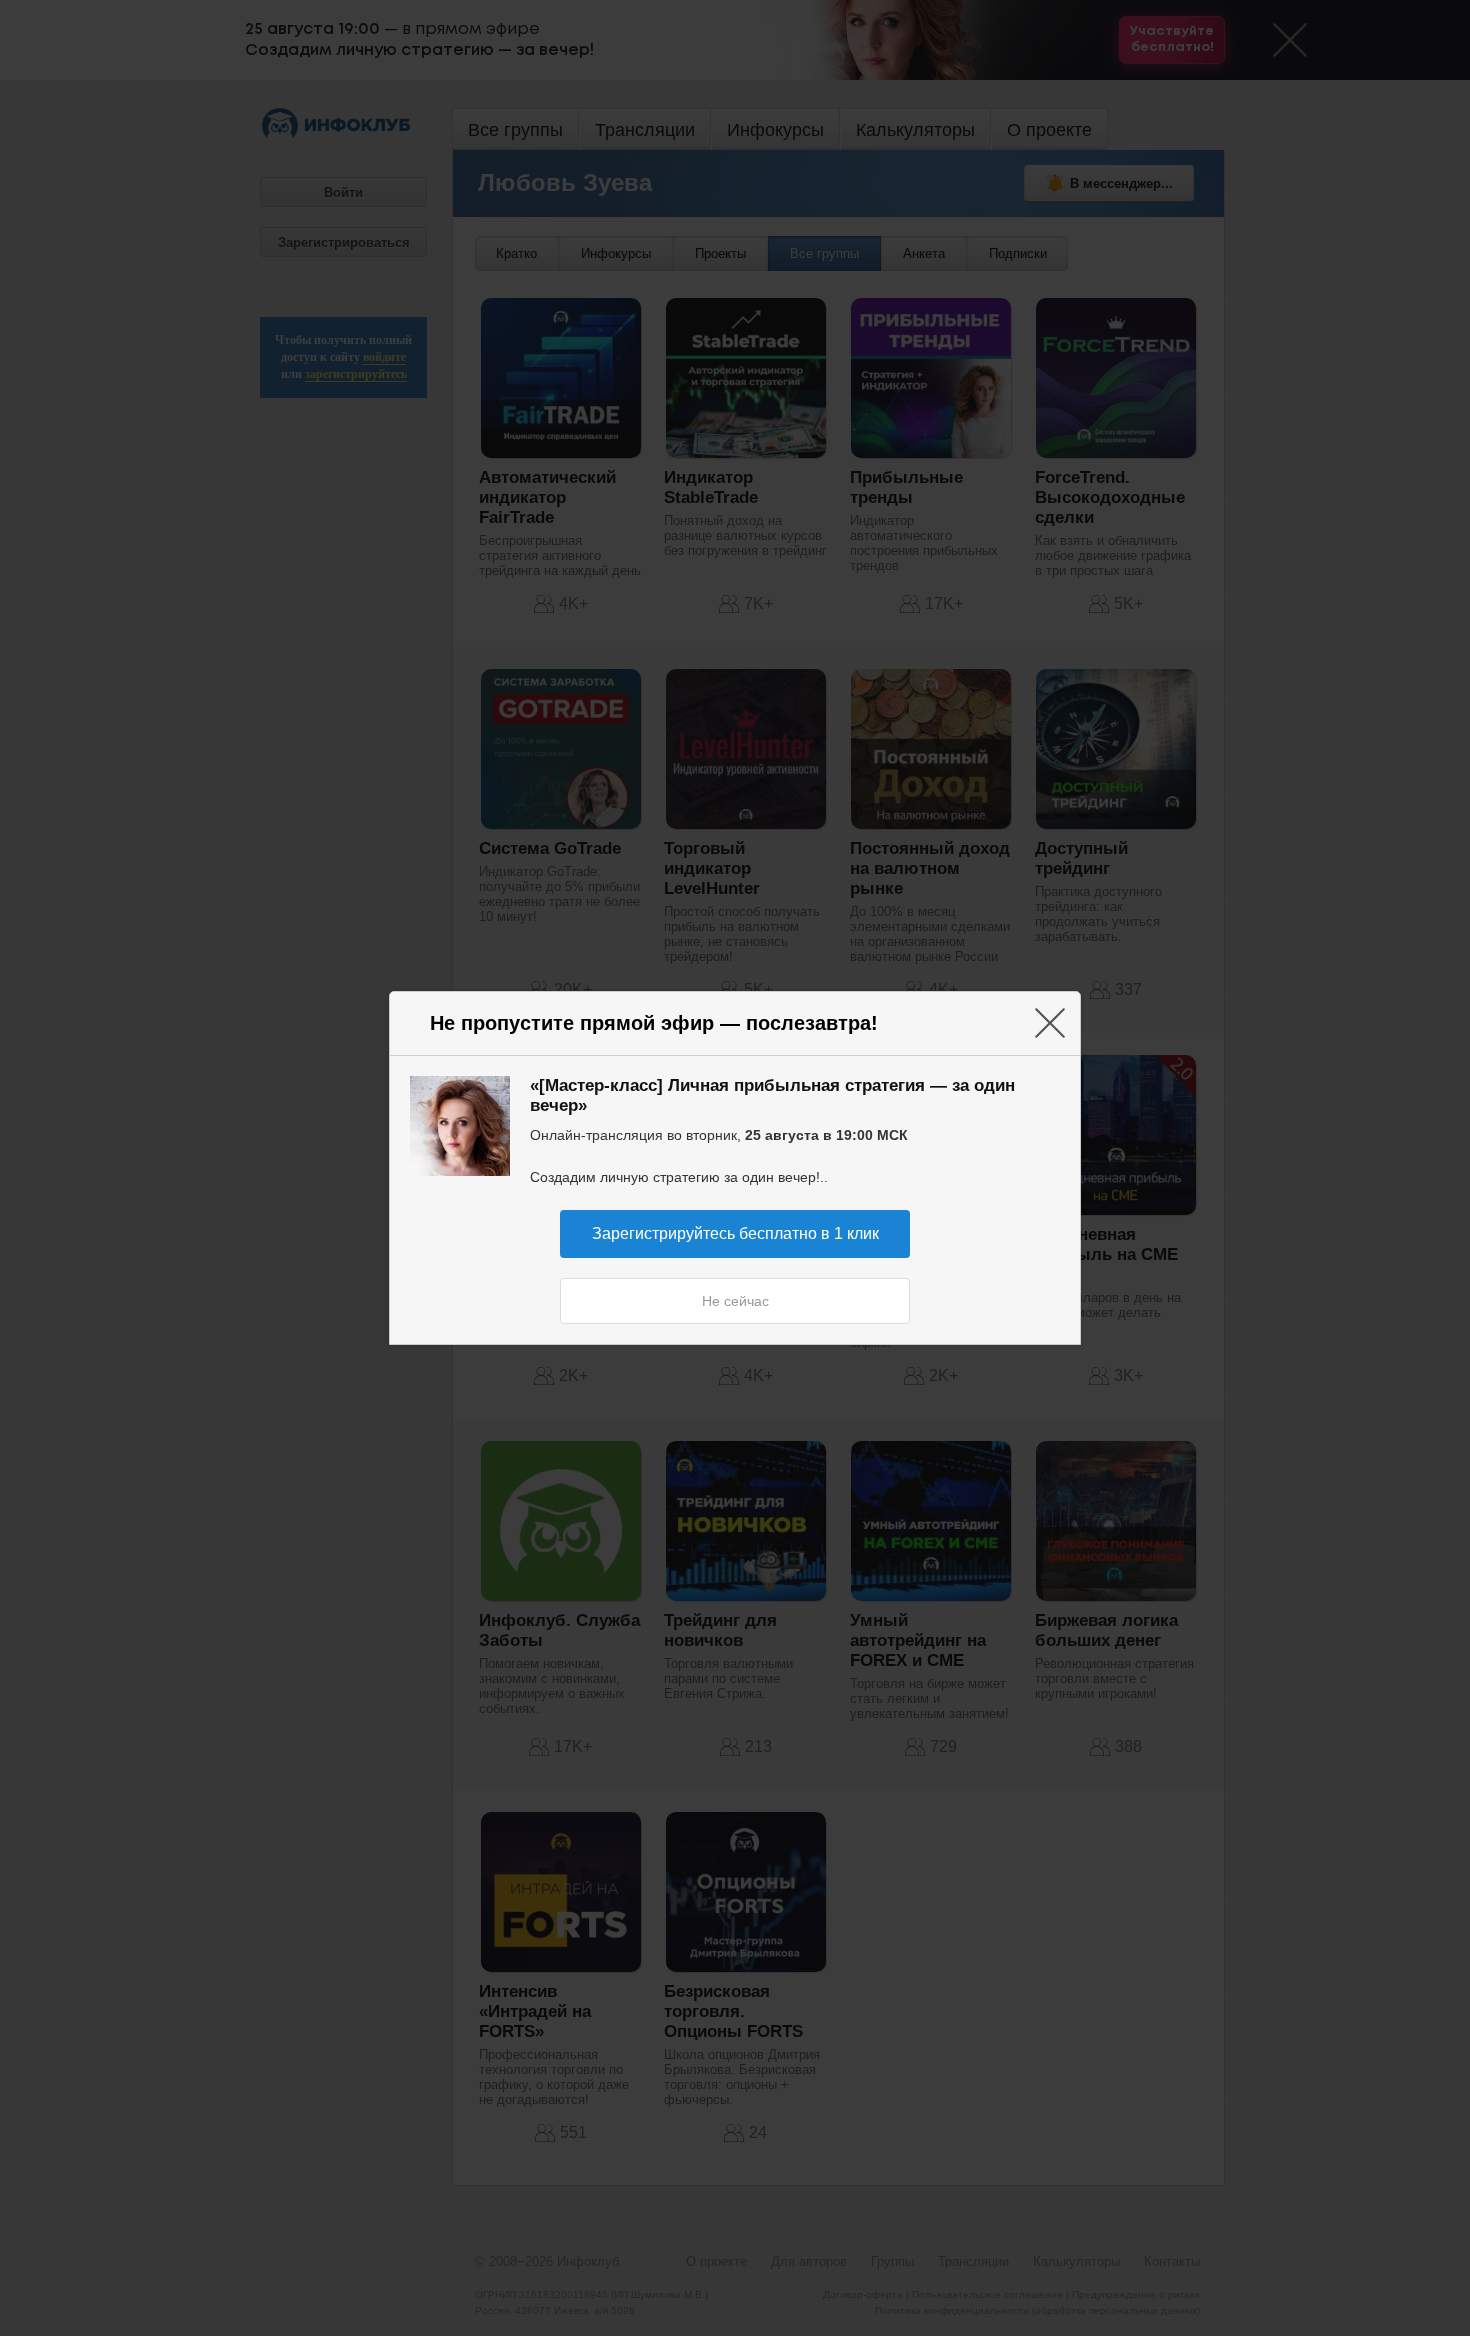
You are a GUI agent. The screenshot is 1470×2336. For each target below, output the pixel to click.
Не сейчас (735, 1301)
